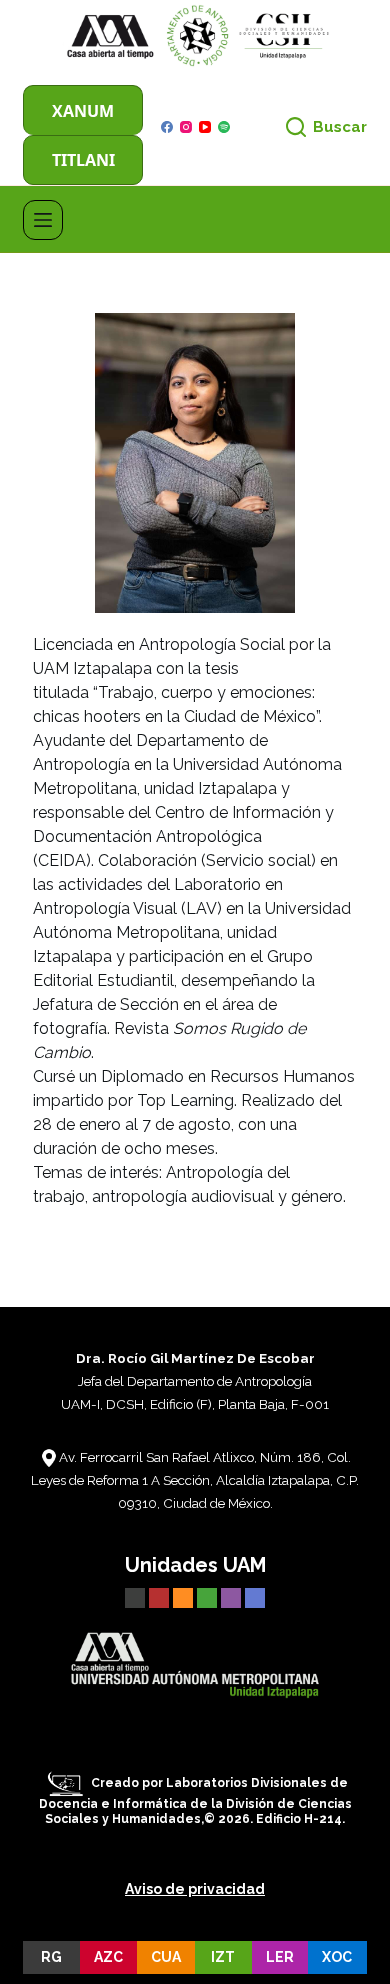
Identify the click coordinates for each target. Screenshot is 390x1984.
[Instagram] (186, 127)
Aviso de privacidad (195, 1889)
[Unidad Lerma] (233, 1596)
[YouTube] (205, 127)
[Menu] (43, 220)
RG (51, 1957)
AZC (108, 1957)
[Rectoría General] (135, 1596)
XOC (337, 1957)
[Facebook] (167, 127)
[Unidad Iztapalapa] (209, 1596)
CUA (166, 1957)
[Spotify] (224, 127)
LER (280, 1957)
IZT (223, 1957)
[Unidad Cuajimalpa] (185, 1596)
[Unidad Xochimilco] (255, 1596)
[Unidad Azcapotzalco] (159, 1596)
